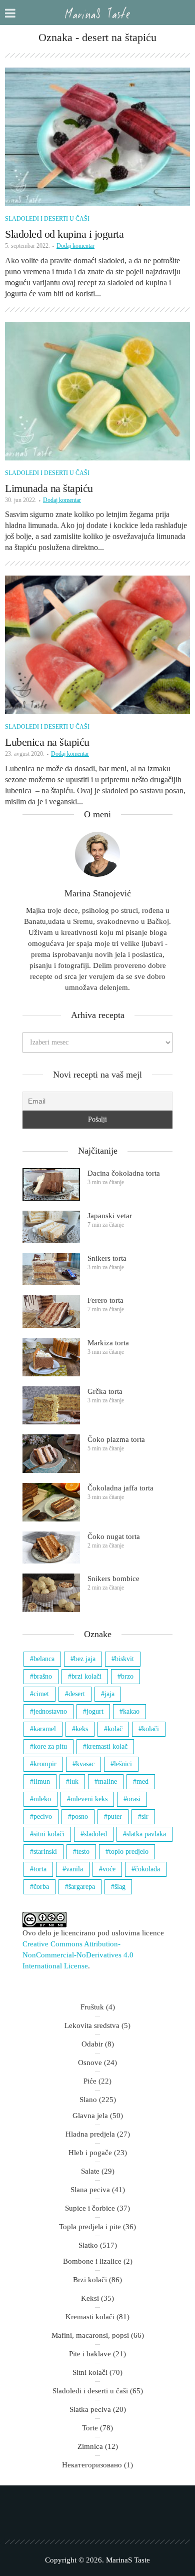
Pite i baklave (90, 2354)
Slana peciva (90, 2190)
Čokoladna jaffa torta (120, 1488)
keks (82, 1729)
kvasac (85, 1764)
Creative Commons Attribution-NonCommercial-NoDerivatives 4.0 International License (78, 1955)
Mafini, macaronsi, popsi (90, 2335)
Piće (90, 2081)
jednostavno (50, 1711)
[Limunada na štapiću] (97, 391)
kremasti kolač (107, 1746)
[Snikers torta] (51, 1269)
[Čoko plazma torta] (51, 1454)
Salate (90, 2171)
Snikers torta (107, 1258)
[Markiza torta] (51, 1357)
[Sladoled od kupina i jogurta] (97, 137)
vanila (74, 1869)
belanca (44, 1659)
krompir (45, 1764)
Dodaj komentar (75, 246)
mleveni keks (89, 1799)
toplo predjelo (129, 1852)
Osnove (90, 2063)
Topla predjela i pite (90, 2227)
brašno (43, 1676)
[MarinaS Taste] (97, 13)
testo (83, 1852)
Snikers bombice (113, 1579)
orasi (134, 1799)
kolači (150, 1729)
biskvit (124, 1659)
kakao (131, 1711)
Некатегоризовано (92, 2465)
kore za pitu (50, 1746)
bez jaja (85, 1659)
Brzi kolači (90, 2280)
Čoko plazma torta (116, 1439)
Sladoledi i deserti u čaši (47, 219)
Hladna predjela (90, 2134)
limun (42, 1781)
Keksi (90, 2298)
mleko (42, 1799)
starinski (45, 1852)
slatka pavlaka (146, 1834)
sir (145, 1817)
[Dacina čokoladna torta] (51, 1184)
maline (107, 1781)
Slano (88, 2100)
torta (40, 1869)
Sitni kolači (90, 2372)
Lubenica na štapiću (47, 742)
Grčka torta (105, 1391)
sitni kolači (49, 1834)
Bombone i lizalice (92, 2261)
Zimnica (90, 2446)
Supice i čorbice (90, 2208)
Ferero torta (105, 1300)
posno (80, 1817)
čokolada (147, 1869)
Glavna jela (90, 2116)
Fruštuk (92, 2007)
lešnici (123, 1764)
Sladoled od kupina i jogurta (64, 234)
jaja (109, 1694)
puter (115, 1817)
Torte (90, 2428)
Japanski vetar (110, 1216)
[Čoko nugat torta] (51, 1548)
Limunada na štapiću (49, 488)
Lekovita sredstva (92, 2025)
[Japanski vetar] (51, 1227)
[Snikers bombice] (51, 1593)
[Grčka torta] (51, 1406)
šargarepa (82, 1887)
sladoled (95, 1834)
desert (77, 1694)
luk (74, 1781)
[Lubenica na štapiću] (97, 645)
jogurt (95, 1711)
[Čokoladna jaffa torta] (51, 1502)
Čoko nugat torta (114, 1536)
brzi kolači (86, 1676)
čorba (41, 1887)
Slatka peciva (90, 2409)
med (142, 1781)
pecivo (43, 1817)
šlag (120, 1887)
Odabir (92, 2044)
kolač (115, 1729)
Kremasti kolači (90, 2317)
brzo (127, 1676)
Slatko (88, 2245)
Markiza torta (108, 1343)
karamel (45, 1729)
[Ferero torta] (51, 1312)
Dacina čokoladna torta (124, 1173)
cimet (41, 1694)
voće (109, 1869)
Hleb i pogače (90, 2153)
